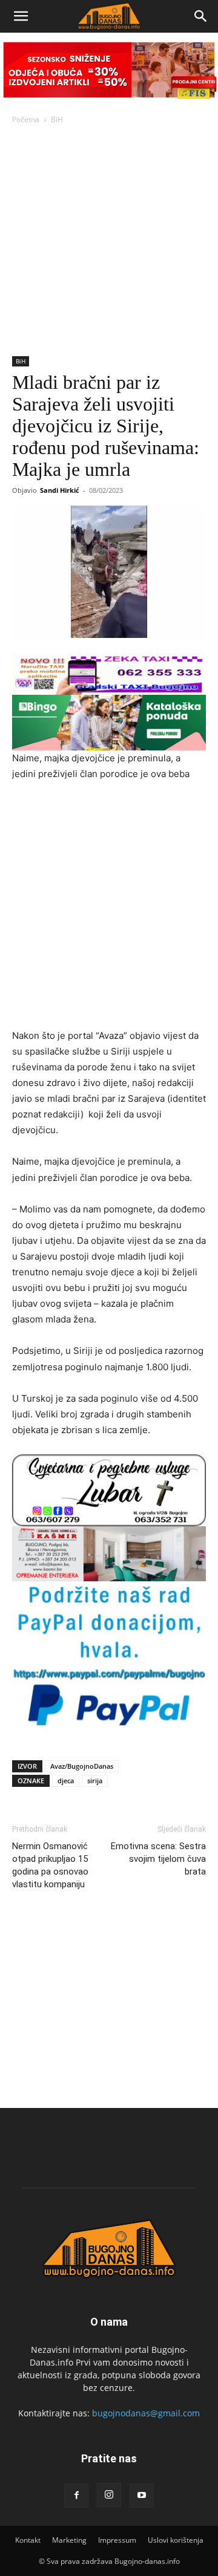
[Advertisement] (109, 241)
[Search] (201, 16)
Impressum (117, 2540)
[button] (21, 16)
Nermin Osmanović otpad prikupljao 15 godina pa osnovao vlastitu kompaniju (50, 1865)
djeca (66, 1781)
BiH (57, 119)
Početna (26, 119)
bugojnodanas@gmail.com (146, 2413)
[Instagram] (109, 2495)
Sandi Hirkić (60, 490)
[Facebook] (76, 2496)
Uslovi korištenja (176, 2540)
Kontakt (28, 2540)
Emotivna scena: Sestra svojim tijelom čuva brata (158, 1859)
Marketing (69, 2540)
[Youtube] (142, 2496)
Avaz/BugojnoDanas (82, 1766)
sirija (95, 1781)
